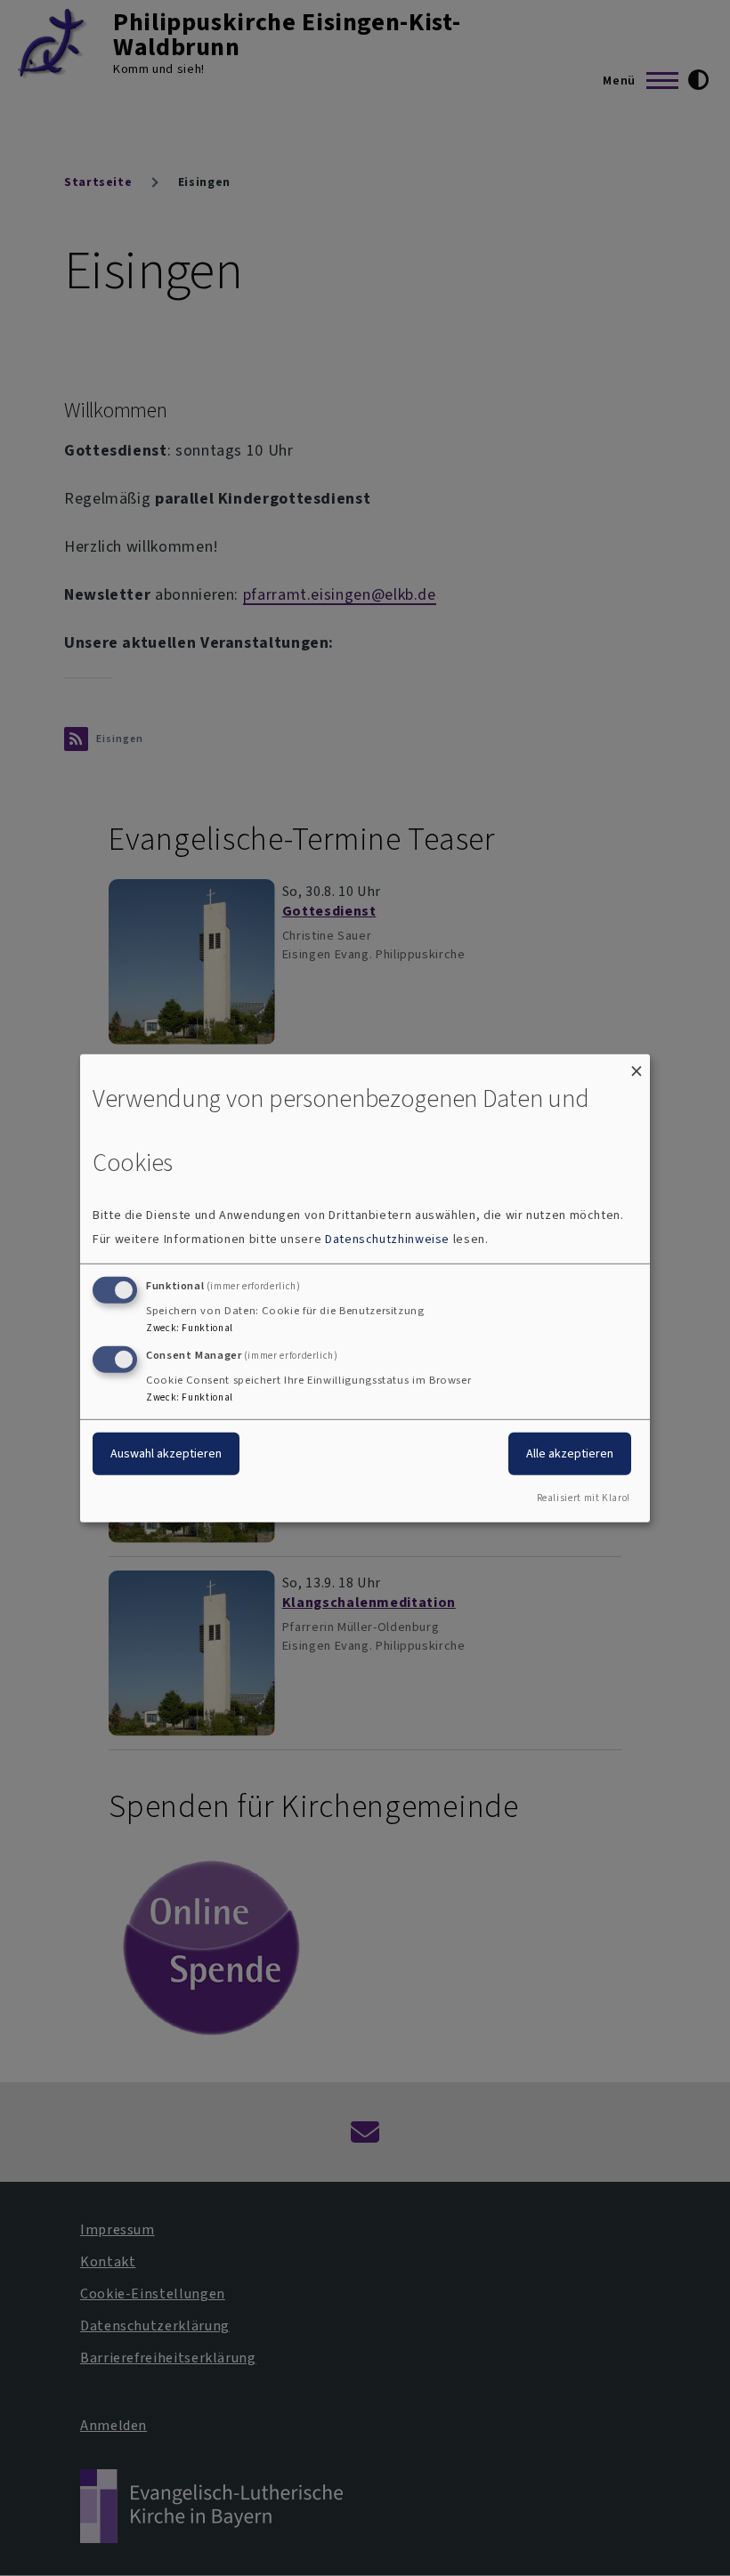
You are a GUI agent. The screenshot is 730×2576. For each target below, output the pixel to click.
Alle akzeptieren (570, 1454)
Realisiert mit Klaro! (584, 1498)
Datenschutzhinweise (387, 1239)
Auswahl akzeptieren (166, 1454)
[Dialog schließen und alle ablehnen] (637, 1065)
